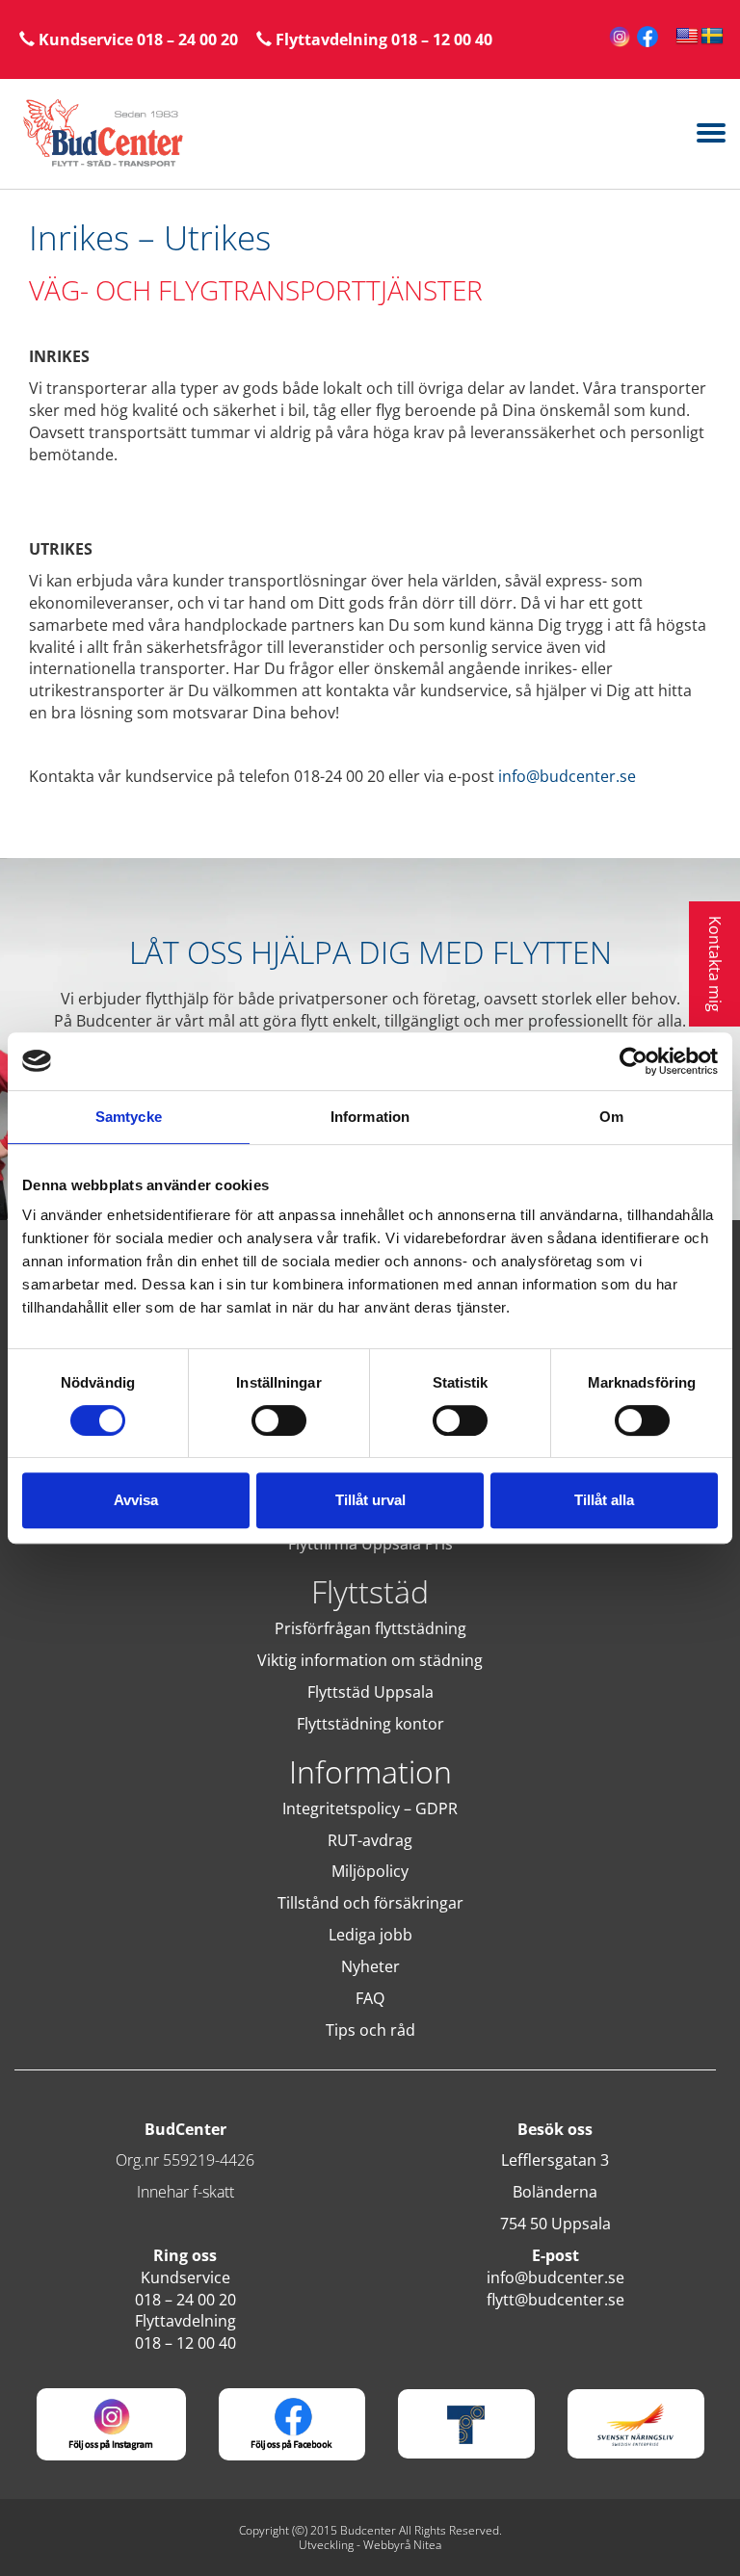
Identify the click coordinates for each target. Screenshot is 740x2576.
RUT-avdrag (370, 1840)
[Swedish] (712, 37)
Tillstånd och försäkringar (370, 1903)
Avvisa (136, 1500)
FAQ (370, 1998)
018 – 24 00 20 (185, 2300)
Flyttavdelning (185, 2321)
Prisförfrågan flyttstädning (370, 1628)
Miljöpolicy (370, 1871)
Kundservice (185, 2277)
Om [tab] (611, 1117)
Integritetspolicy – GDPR (370, 1808)
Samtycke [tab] (129, 1117)
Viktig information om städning (370, 1660)
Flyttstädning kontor (370, 1724)
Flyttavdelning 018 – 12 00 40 (382, 39)
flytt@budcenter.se (555, 2300)
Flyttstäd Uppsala (370, 1692)
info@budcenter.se (567, 776)
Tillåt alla (604, 1500)
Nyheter (370, 1966)
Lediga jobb (370, 1935)
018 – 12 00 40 (185, 2343)
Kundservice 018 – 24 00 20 (136, 39)
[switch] (279, 1420)
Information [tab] (370, 1117)
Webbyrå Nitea (402, 2545)
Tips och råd (370, 2030)
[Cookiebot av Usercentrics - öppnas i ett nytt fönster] (634, 1061)
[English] (687, 37)
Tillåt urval (370, 1500)
